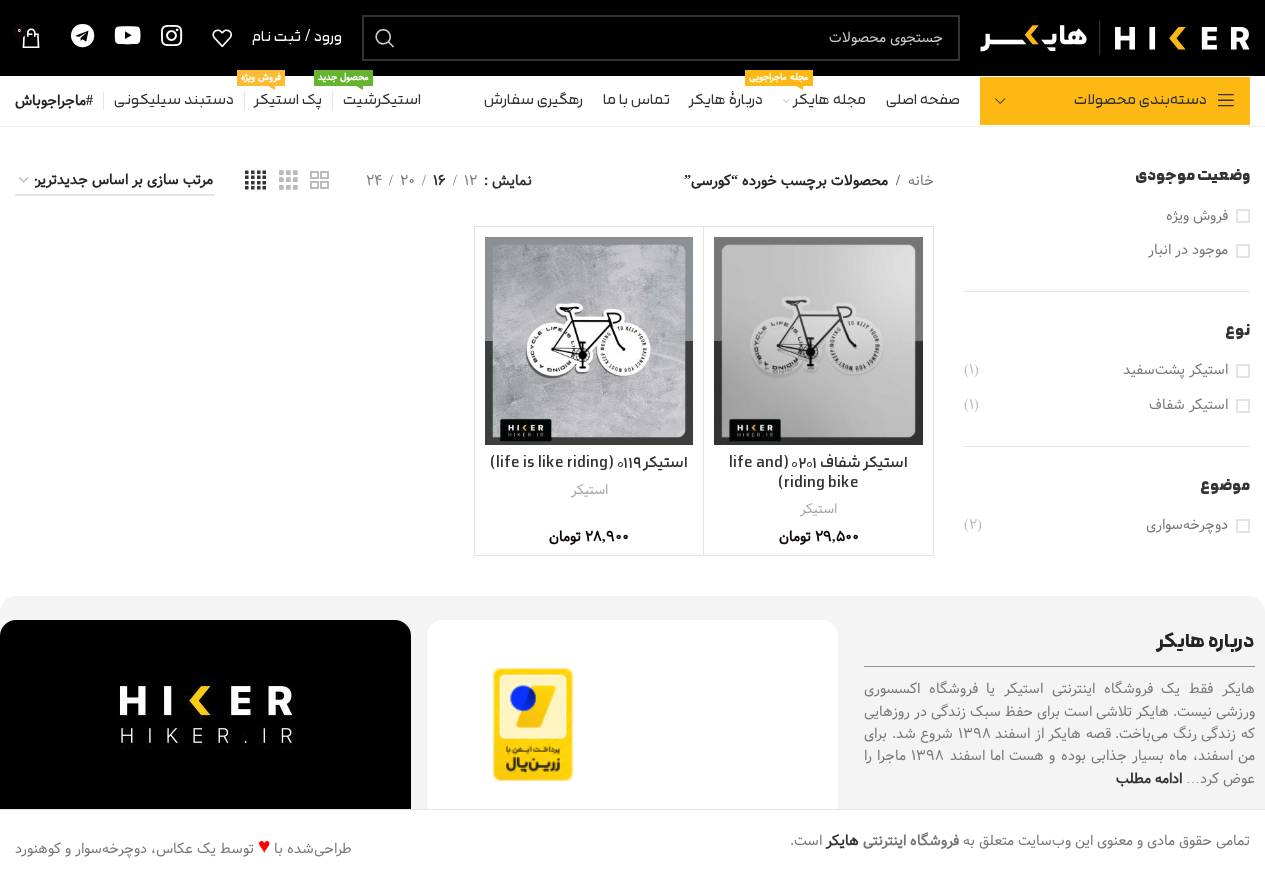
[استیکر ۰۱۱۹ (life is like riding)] (589, 341)
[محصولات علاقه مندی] (222, 38)
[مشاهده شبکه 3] (288, 181)
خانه (921, 181)
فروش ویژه (1197, 217)
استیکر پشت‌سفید (1175, 371)
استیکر (818, 509)
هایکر (842, 841)
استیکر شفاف (1188, 406)
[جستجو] (385, 38)
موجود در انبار (1188, 251)
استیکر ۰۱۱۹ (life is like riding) (589, 463)
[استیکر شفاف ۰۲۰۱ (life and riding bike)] (818, 341)
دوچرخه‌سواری (1187, 526)
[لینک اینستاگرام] (171, 37)
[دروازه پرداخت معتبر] (533, 724)
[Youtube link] (127, 37)
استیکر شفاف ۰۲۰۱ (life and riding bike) (818, 473)
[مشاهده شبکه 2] (319, 181)
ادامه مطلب (1149, 779)
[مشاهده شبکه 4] (255, 181)
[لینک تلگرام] (82, 37)
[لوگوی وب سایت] (1115, 37)
